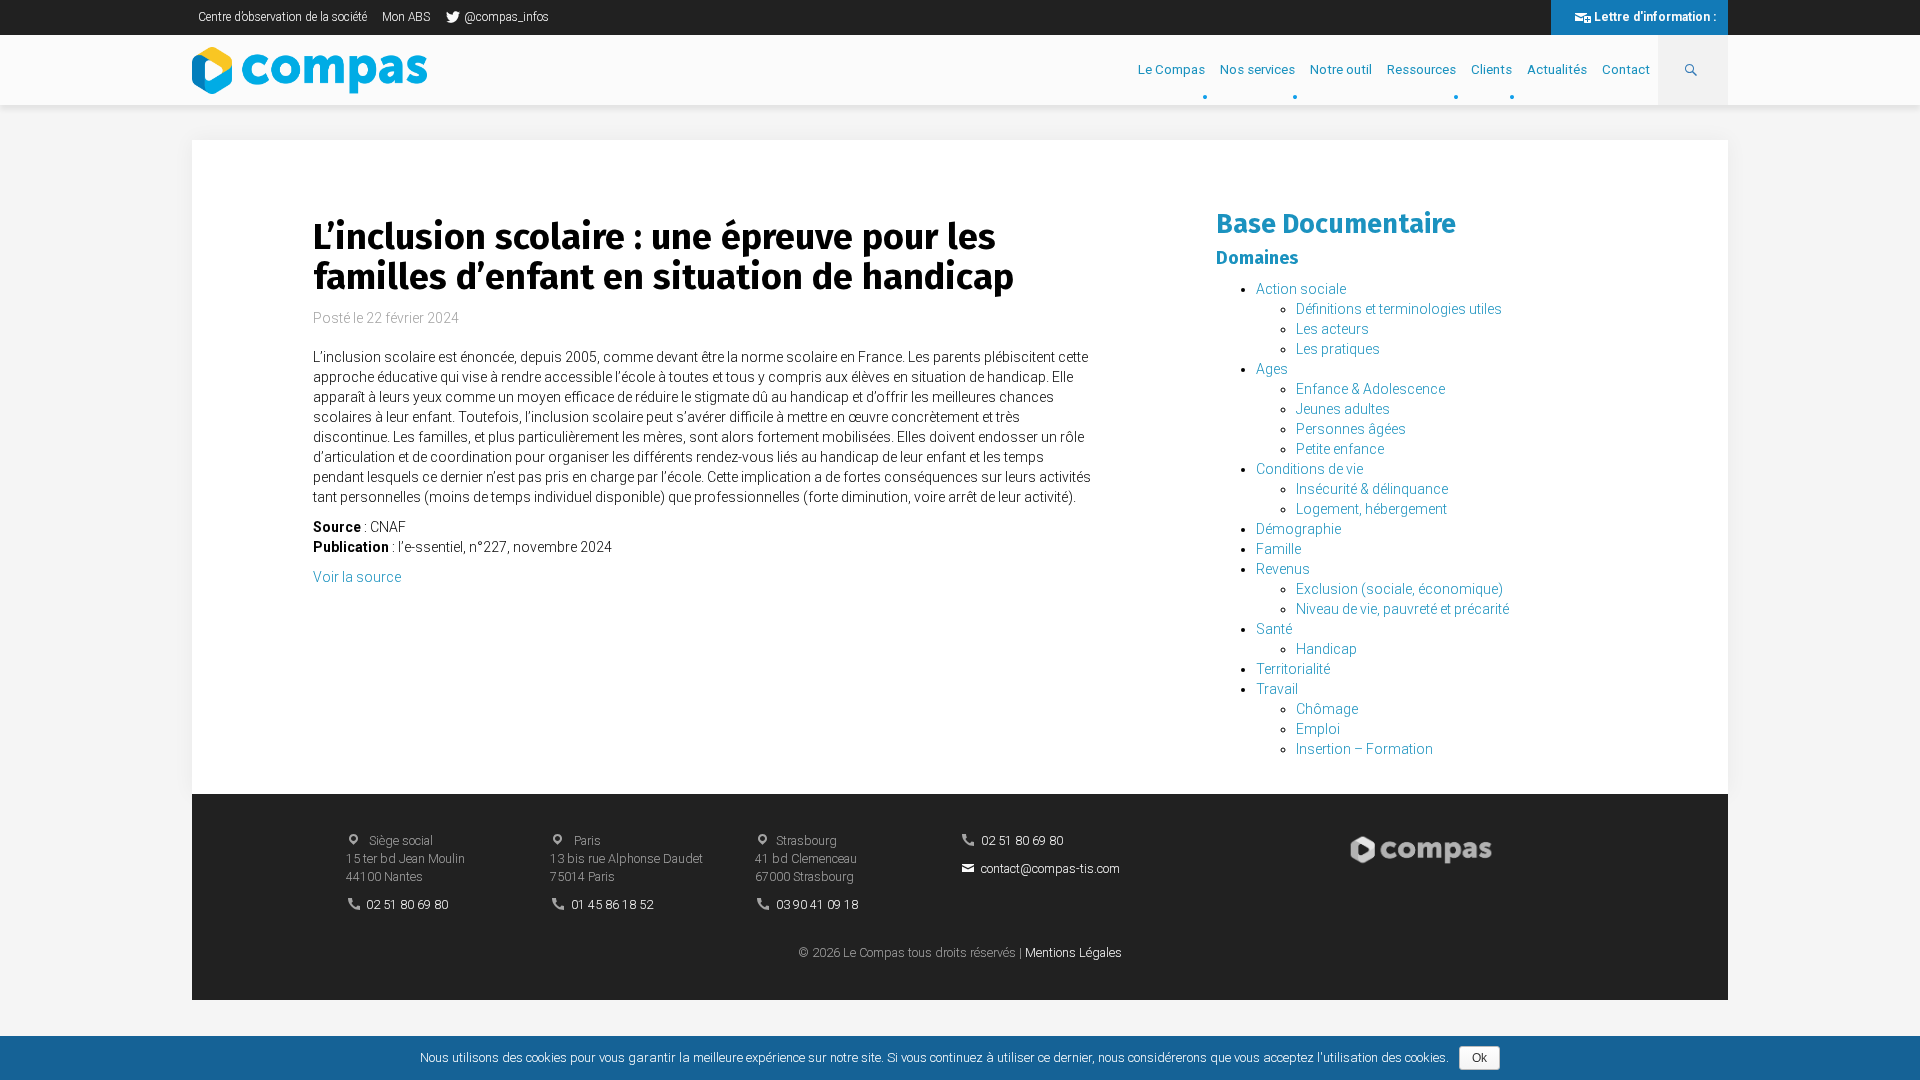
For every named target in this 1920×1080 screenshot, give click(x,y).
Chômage (1327, 709)
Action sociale (1301, 289)
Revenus (1283, 569)
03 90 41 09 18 (817, 904)
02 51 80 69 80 (407, 904)
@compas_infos (506, 17)
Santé (1274, 629)
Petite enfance (1340, 449)
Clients (1491, 69)
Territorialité (1293, 669)
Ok (1479, 1058)
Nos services (1257, 69)
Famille (1278, 549)
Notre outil (1341, 69)
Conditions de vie (1309, 469)
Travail (1277, 689)
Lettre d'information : (1655, 17)
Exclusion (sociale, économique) (1399, 589)
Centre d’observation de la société (282, 17)
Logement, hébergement (1371, 509)
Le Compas (1171, 69)
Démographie (1298, 529)
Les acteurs (1332, 329)
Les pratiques (1338, 349)
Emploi (1318, 729)
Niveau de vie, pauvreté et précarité (1402, 609)
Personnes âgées (1351, 429)
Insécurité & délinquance (1372, 489)
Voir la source (357, 577)
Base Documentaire (1336, 224)
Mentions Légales (1073, 952)
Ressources (1421, 69)
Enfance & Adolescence (1370, 389)
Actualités (1557, 69)
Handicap (1326, 649)
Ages (1272, 369)
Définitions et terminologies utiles (1399, 309)
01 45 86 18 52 (612, 904)
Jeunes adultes (1343, 409)
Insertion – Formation (1364, 749)
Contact (1626, 69)
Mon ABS (406, 17)
